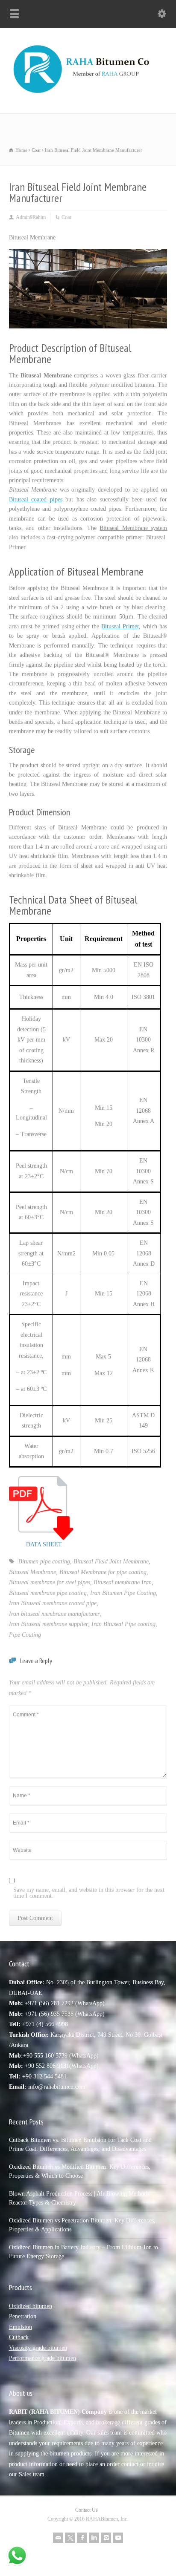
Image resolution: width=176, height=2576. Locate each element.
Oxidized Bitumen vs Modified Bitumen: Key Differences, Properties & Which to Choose (80, 2171)
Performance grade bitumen (43, 2358)
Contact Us (87, 2510)
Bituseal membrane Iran (123, 1582)
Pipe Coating (25, 1635)
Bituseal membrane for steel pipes (50, 1582)
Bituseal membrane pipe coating (48, 1593)
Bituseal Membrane (32, 1572)
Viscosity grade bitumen (38, 2348)
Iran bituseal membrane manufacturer (54, 1614)
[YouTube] (118, 2538)
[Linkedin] (94, 2538)
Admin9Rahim (31, 217)
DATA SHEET (44, 1544)
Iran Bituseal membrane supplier (48, 1624)
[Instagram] (106, 2538)
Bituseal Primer (120, 626)
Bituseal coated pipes (36, 499)
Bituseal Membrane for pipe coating (103, 1572)
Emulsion (21, 2327)
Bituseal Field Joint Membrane (111, 1561)
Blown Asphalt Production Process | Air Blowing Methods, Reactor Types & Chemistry (80, 2198)
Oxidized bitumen (31, 2306)
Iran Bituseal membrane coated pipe (53, 1603)
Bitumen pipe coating (44, 1561)
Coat (66, 217)
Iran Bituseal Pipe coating (123, 1624)
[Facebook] (82, 2538)
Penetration (23, 2316)
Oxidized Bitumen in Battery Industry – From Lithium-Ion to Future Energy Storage (84, 2252)
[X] (70, 2538)
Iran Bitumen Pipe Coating (123, 1593)
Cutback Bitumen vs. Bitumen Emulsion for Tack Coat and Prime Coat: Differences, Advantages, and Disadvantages (80, 2144)
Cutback (19, 2337)
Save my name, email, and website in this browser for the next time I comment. (89, 1893)
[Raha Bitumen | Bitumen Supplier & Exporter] (88, 95)
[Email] (58, 2538)
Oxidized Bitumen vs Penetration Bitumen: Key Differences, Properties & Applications (82, 2225)
